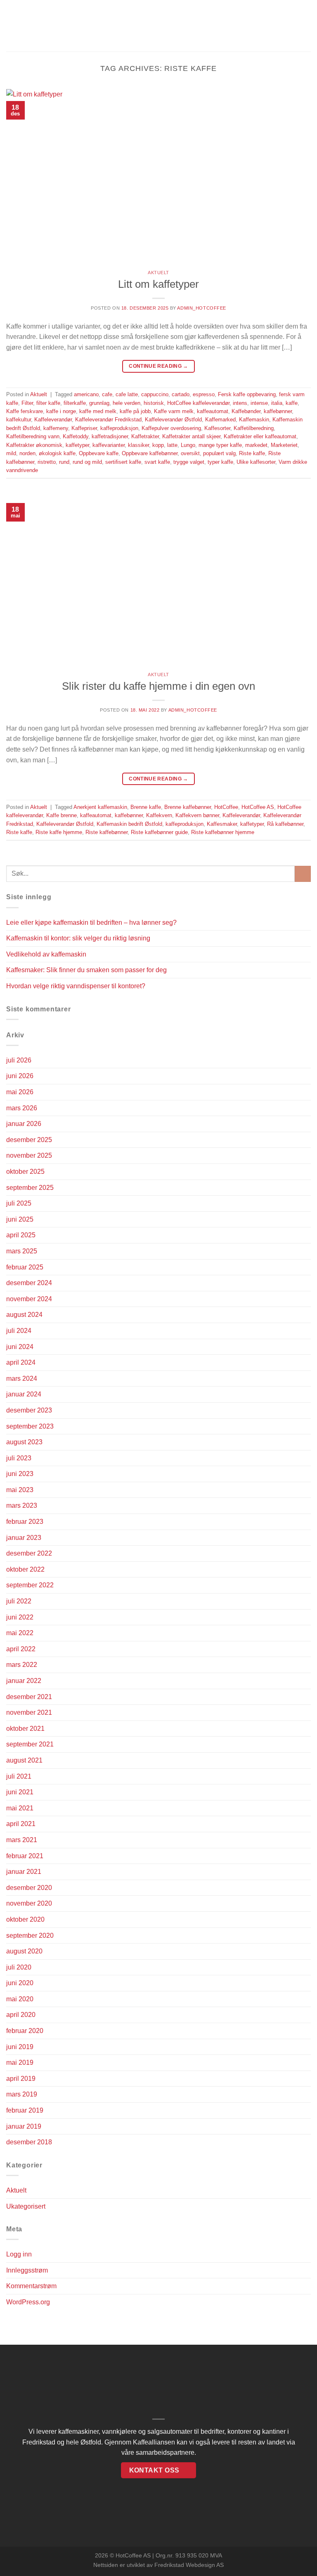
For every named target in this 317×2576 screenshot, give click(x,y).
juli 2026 (19, 1060)
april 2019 (21, 2079)
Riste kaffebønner (106, 832)
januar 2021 (24, 1872)
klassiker (138, 445)
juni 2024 (20, 1347)
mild (11, 453)
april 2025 (21, 1235)
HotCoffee (226, 807)
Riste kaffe (252, 453)
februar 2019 (25, 2110)
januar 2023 (24, 1538)
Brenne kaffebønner (188, 807)
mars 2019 (22, 2094)
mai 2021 (20, 1808)
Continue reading (158, 366)
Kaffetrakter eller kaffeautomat (260, 436)
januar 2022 (24, 1681)
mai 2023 (20, 1490)
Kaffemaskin (254, 420)
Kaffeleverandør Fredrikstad (108, 420)
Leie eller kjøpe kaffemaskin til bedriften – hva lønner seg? (91, 923)
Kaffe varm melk (174, 411)
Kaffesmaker (222, 824)
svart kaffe (157, 462)
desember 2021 (29, 1697)
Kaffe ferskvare (25, 411)
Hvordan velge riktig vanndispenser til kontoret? (76, 986)
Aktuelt (158, 273)
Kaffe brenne (62, 815)
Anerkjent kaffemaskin (100, 807)
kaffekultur (19, 420)
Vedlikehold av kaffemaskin (46, 954)
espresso (204, 394)
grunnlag (99, 403)
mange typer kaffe (220, 445)
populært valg (219, 453)
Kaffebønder (246, 411)
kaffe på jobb (135, 411)
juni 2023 (20, 1474)
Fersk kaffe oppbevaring (247, 394)
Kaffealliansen (154, 2442)
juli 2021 (19, 1776)
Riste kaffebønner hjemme (223, 832)
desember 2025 (29, 1140)
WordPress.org (28, 2302)
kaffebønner (278, 411)
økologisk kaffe (57, 453)
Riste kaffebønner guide (159, 832)
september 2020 (30, 1936)
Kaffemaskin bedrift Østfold (129, 824)
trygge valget (189, 462)
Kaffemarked (220, 420)
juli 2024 (19, 1331)
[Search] (308, 26)
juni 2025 (20, 1219)
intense (259, 403)
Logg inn (19, 2254)
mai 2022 (20, 1633)
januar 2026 (24, 1124)
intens (240, 403)
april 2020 (21, 2015)
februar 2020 (25, 2031)
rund (64, 462)
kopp (158, 445)
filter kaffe (48, 403)
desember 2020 (29, 1888)
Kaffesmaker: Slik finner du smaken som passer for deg (86, 970)
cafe (107, 394)
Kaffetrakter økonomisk (34, 445)
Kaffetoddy (76, 436)
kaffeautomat (213, 411)
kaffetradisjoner (110, 436)
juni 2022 (20, 1617)
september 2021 (30, 1744)
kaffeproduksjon (119, 428)
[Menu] (11, 26)
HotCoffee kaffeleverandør (198, 403)
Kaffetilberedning (254, 428)
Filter (27, 403)
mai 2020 (20, 1999)
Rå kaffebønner (285, 824)
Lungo (188, 445)
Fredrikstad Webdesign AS (189, 2565)
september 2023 (30, 1426)
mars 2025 (22, 1251)
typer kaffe (220, 462)
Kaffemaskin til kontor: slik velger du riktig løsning (78, 938)
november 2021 (29, 1712)
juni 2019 (20, 2047)
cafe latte (127, 394)
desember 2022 (29, 1553)
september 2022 (30, 1585)
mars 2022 (22, 1665)
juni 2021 (20, 1792)
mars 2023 (22, 1505)
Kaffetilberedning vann (33, 436)
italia (277, 403)
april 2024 (21, 1362)
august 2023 (24, 1442)
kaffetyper (77, 445)
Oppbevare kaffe (99, 453)
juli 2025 (19, 1203)
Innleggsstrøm (27, 2270)
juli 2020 (19, 1967)
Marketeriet (284, 445)
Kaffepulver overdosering (171, 428)
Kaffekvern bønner (197, 815)
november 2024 (29, 1299)
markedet (256, 445)
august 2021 (24, 1760)
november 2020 (29, 1903)
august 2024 (24, 1315)
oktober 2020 (25, 1919)
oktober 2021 (25, 1729)
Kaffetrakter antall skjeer (191, 436)
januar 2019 (24, 2126)
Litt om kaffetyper (158, 284)
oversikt (190, 453)
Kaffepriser (84, 428)
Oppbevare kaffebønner (150, 453)
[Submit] (303, 874)
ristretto (47, 462)
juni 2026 (20, 1076)
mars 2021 (22, 1840)
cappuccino (155, 394)
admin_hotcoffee (201, 308)
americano (86, 394)
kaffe (292, 403)
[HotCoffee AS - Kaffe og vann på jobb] (158, 26)
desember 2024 (29, 1283)
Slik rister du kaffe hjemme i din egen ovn (158, 686)
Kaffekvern (159, 815)
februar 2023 (25, 1522)
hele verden (127, 403)
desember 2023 (29, 1410)
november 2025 (29, 1155)
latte (172, 445)
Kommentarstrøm (31, 2286)
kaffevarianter (109, 445)
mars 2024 (22, 1378)
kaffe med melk (98, 411)
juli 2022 (19, 1601)
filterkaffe (75, 403)
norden (27, 453)
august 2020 (24, 1951)
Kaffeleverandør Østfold (173, 420)
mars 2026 (22, 1108)
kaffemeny (56, 428)
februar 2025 (25, 1267)
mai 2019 (20, 2062)
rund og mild (87, 462)
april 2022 (21, 1649)
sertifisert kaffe (123, 462)
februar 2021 (25, 1856)
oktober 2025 (25, 1172)
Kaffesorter (217, 428)
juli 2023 (19, 1458)
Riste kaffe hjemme (59, 832)
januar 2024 (24, 1394)
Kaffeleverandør (53, 420)
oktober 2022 (25, 1569)
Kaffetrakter (145, 436)
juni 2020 (20, 1983)
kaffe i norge (61, 411)
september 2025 (30, 1188)
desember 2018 (29, 2142)
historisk (154, 403)
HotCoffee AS (258, 807)
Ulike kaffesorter (256, 462)
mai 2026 (20, 1092)
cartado (181, 394)
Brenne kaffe (146, 807)
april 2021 (21, 1824)
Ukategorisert (26, 2206)
